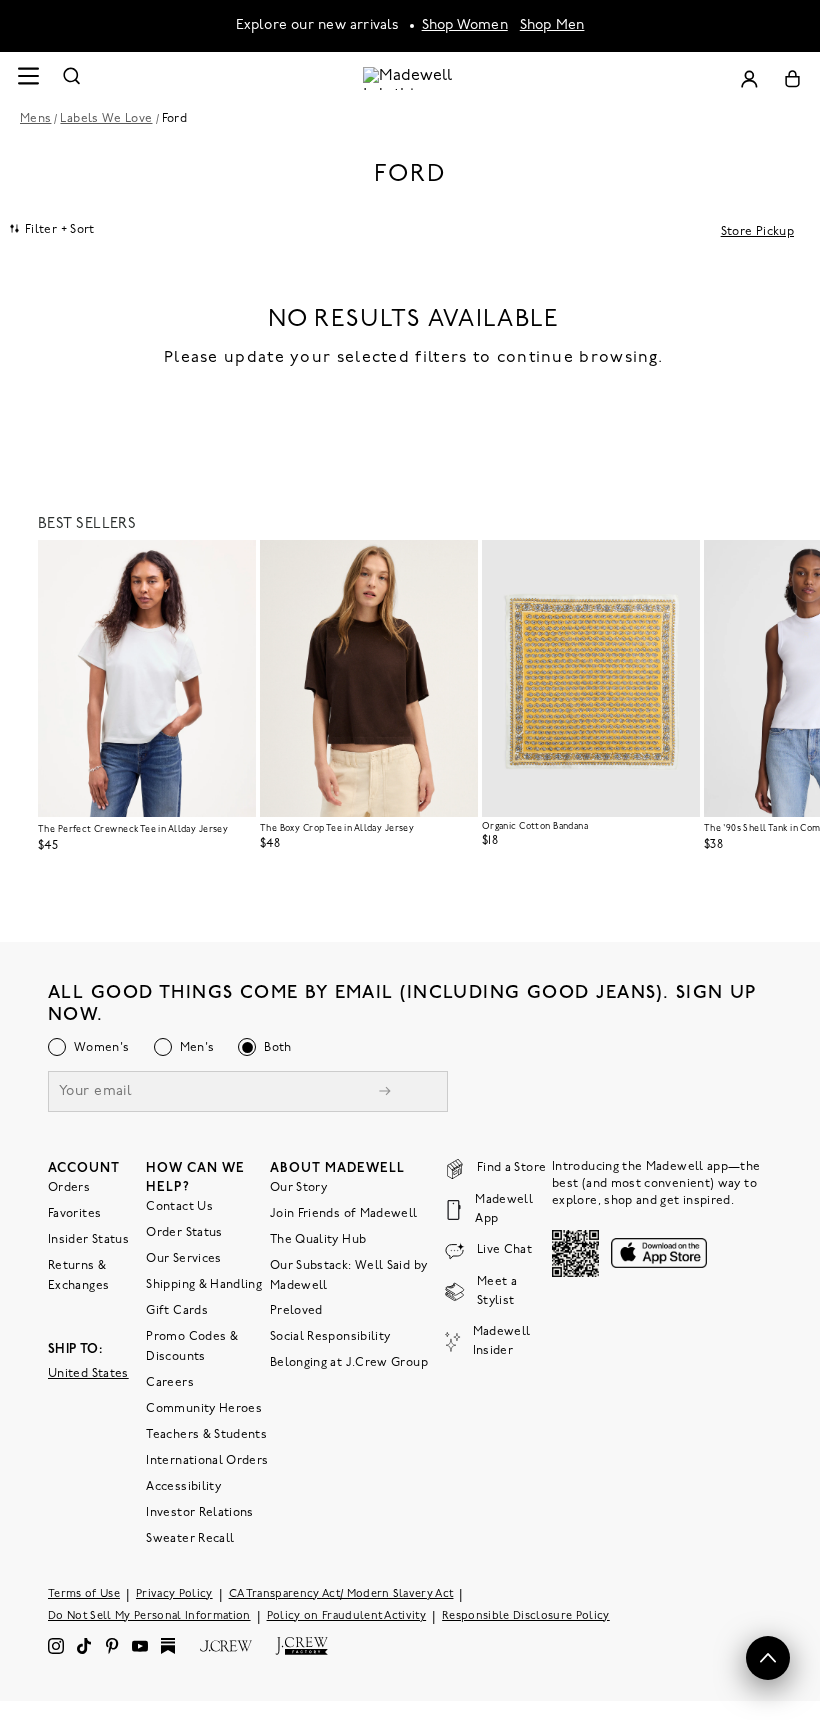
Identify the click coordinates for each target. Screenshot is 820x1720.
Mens (35, 119)
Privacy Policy (174, 1594)
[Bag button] (792, 78)
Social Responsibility (330, 1337)
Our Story (298, 1188)
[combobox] (52, 229)
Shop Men (552, 25)
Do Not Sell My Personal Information (149, 1616)
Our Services (183, 1259)
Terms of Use (84, 1594)
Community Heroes (204, 1409)
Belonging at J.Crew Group (349, 1363)
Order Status (184, 1233)
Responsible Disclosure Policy (526, 1616)
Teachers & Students (206, 1435)
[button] (232, 564)
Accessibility (183, 1487)
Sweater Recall (190, 1539)
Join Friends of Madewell (344, 1214)
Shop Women (465, 25)
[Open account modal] (749, 78)
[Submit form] (385, 1093)
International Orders (207, 1461)
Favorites (74, 1214)
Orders (69, 1188)
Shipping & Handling (204, 1285)
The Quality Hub (318, 1240)
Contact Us (179, 1207)
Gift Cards (177, 1311)
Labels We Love (106, 119)
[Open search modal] (72, 78)
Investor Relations (199, 1513)
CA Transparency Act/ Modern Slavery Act (341, 1594)
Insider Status (88, 1240)
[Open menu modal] (28, 78)
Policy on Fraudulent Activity (347, 1616)
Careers (170, 1383)
